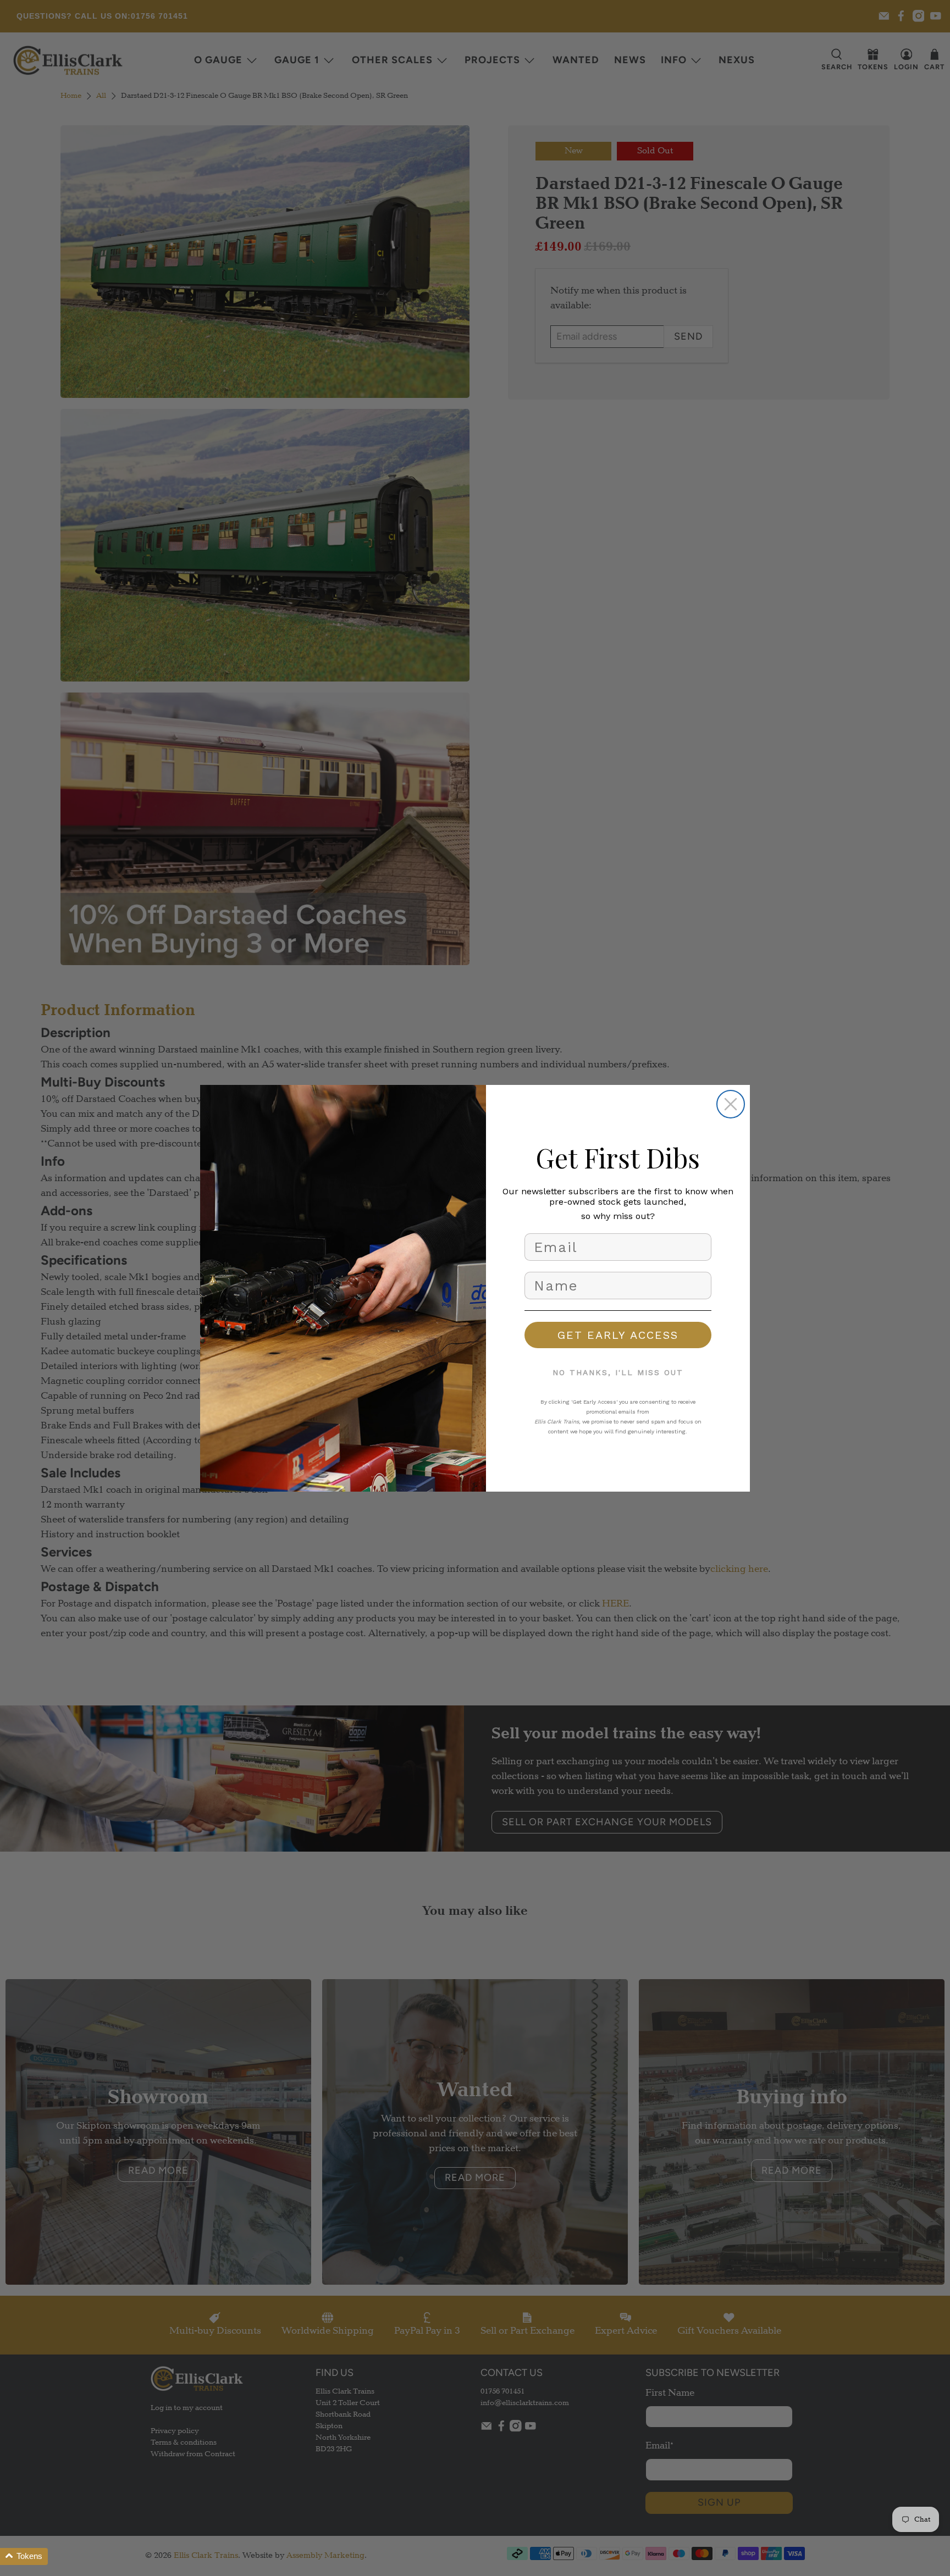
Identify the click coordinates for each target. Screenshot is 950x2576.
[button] (24, 2556)
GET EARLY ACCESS (618, 1335)
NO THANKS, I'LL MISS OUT (618, 1372)
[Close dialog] (731, 1104)
